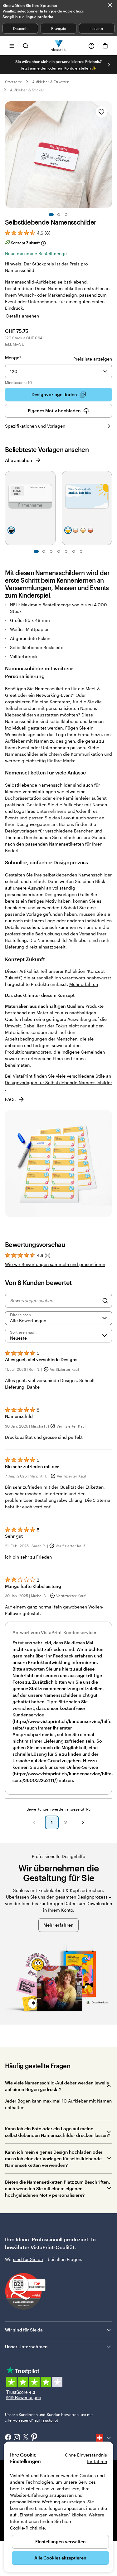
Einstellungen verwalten (61, 2542)
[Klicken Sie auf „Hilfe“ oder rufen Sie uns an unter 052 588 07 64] (91, 46)
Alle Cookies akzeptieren (60, 2558)
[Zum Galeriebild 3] (66, 215)
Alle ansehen (19, 460)
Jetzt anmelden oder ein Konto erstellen (56, 68)
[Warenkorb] (105, 46)
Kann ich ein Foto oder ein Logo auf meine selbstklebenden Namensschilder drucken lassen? (58, 2132)
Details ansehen (23, 316)
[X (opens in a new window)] (26, 2438)
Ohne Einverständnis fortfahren (86, 2458)
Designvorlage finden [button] (54, 394)
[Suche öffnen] (26, 46)
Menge (13, 358)
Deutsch (20, 28)
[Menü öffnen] (12, 46)
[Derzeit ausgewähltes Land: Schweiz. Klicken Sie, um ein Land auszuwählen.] (104, 2438)
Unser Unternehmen (26, 2347)
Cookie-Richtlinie (27, 2528)
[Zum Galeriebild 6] (74, 551)
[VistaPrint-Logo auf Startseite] (58, 46)
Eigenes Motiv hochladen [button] (54, 411)
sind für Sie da (28, 2259)
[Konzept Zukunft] (43, 243)
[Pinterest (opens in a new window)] (34, 2438)
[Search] (105, 1301)
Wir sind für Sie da (24, 2330)
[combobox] (58, 371)
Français (58, 28)
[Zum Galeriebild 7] (81, 551)
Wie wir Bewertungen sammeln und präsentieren (55, 1264)
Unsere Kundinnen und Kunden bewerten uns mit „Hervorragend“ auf (49, 2417)
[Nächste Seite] (83, 1822)
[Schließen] (110, 5)
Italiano (97, 28)
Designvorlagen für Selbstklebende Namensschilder (58, 1082)
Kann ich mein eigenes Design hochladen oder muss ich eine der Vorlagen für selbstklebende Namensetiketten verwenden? (54, 2159)
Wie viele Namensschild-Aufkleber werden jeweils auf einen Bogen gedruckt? (57, 2086)
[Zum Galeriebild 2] (59, 215)
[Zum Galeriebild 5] (66, 551)
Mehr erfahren (84, 984)
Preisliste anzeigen (93, 359)
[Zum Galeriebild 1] (51, 215)
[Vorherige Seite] (34, 1822)
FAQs (10, 1099)
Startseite (14, 82)
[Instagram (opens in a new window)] (17, 2438)
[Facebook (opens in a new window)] (8, 2438)
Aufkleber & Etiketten (51, 82)
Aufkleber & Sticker (27, 90)
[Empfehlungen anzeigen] (105, 371)
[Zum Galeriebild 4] (59, 551)
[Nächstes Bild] (109, 65)
